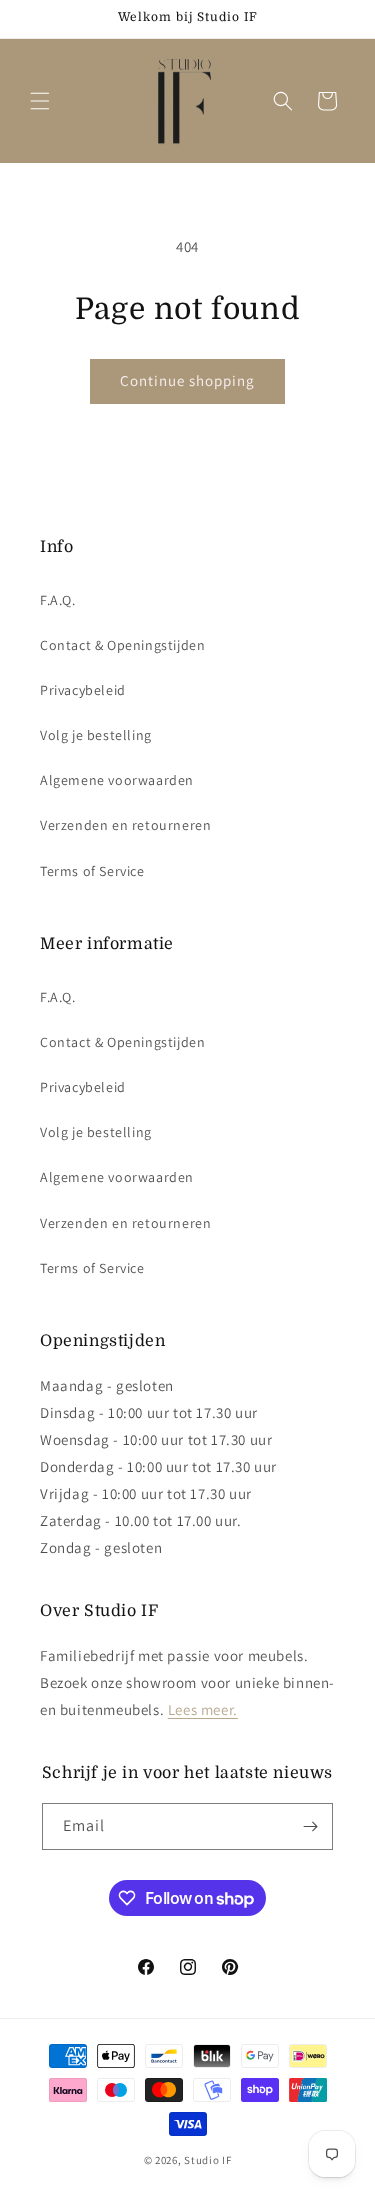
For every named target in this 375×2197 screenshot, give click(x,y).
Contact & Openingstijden (122, 645)
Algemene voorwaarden (117, 780)
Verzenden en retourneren (125, 825)
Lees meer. (203, 1709)
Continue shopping (187, 380)
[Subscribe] (310, 1826)
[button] (40, 101)
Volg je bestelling (96, 735)
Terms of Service (92, 871)
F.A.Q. (58, 600)
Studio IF (207, 2160)
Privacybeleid (83, 690)
